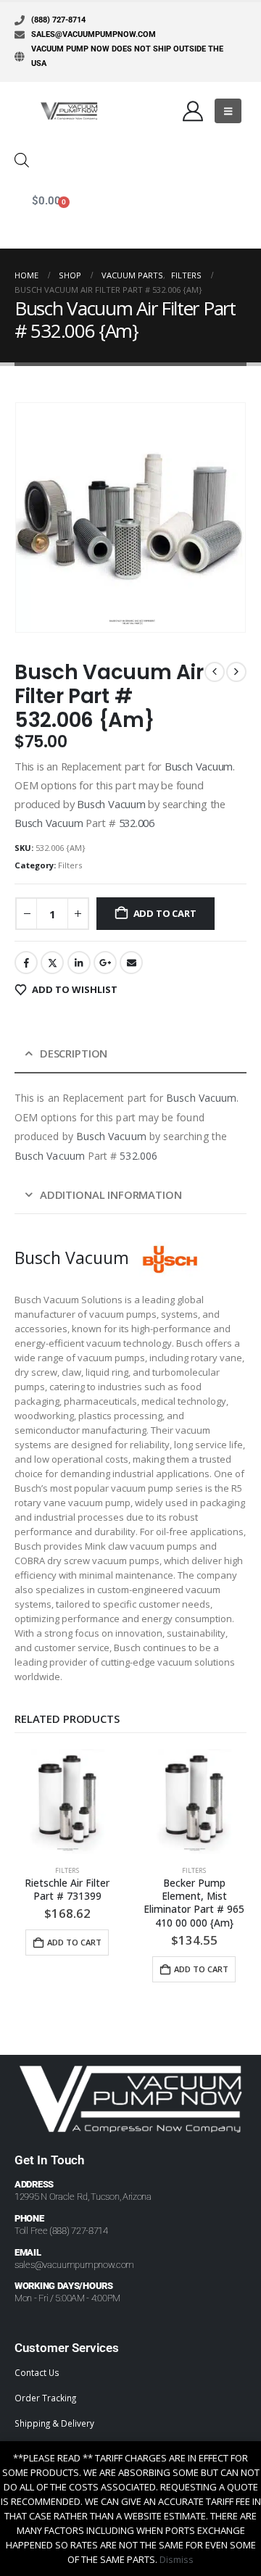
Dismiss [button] (177, 2559)
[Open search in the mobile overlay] (22, 159)
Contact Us (37, 2372)
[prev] (215, 672)
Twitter (52, 963)
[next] (236, 672)
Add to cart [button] (74, 1942)
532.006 (137, 823)
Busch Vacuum (199, 766)
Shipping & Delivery (54, 2423)
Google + (105, 963)
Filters (70, 865)
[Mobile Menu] (228, 111)
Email (131, 963)
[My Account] (193, 111)
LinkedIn (79, 963)
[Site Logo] (69, 111)
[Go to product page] (67, 1802)
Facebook (26, 963)
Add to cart (165, 913)
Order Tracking (45, 2398)
